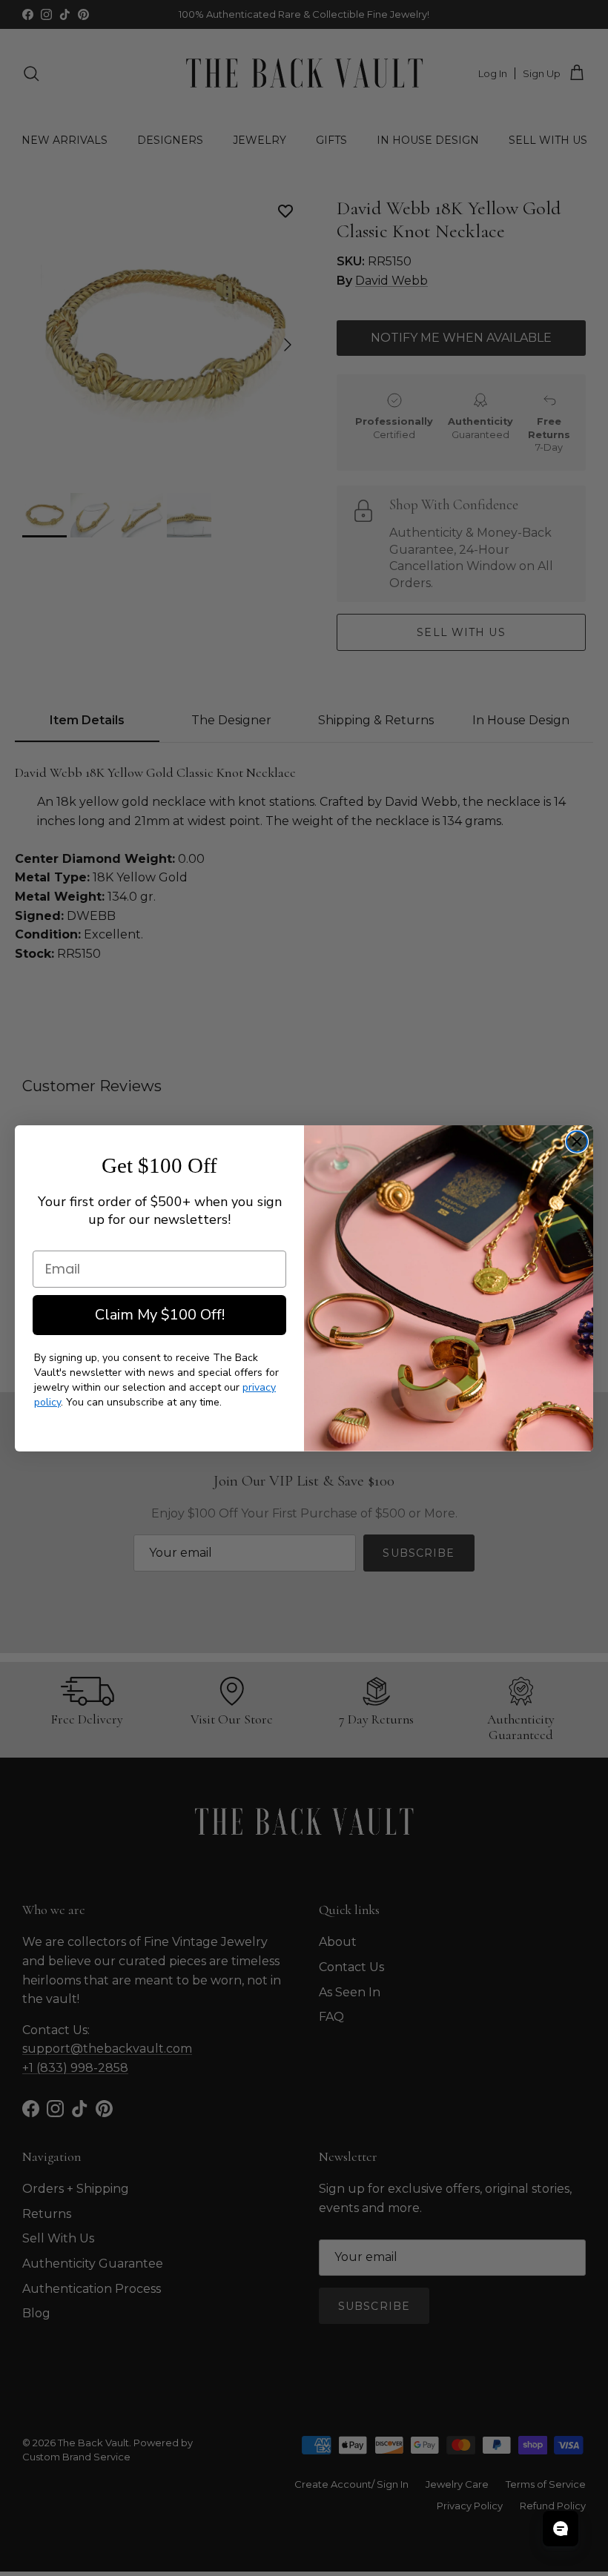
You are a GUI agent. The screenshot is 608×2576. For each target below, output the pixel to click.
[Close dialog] (577, 1142)
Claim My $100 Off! (160, 1315)
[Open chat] (561, 2529)
